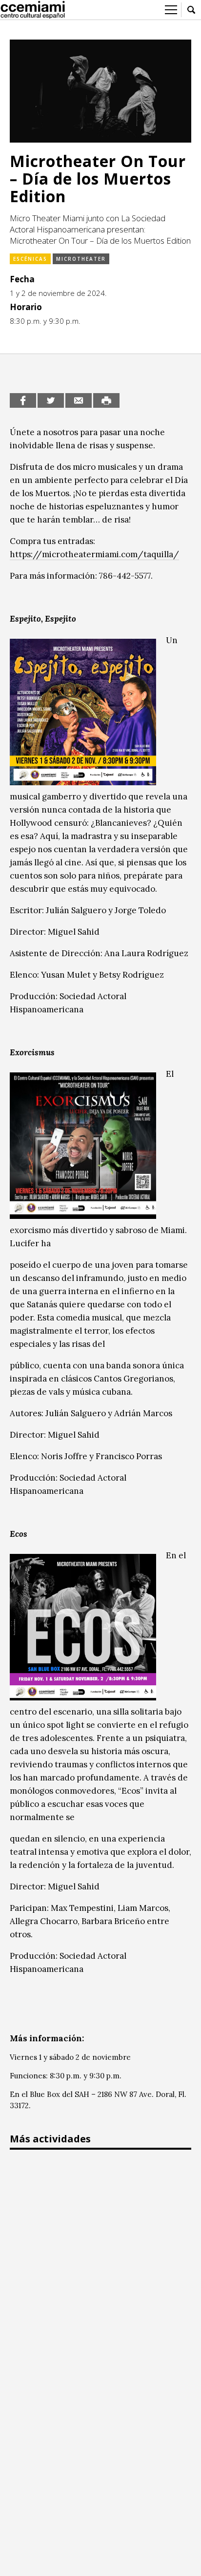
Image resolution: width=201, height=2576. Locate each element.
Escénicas (30, 259)
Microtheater (81, 259)
